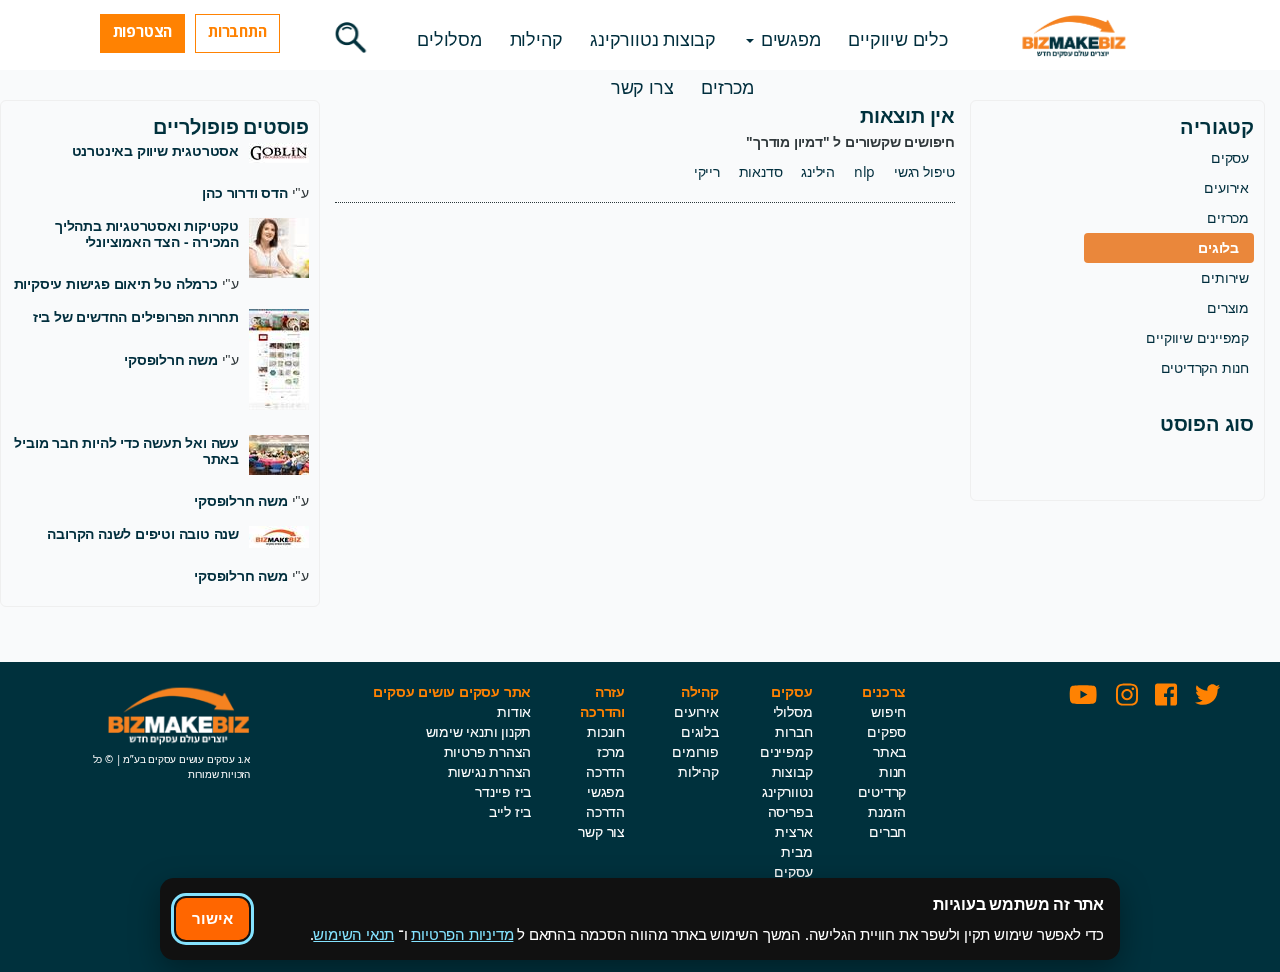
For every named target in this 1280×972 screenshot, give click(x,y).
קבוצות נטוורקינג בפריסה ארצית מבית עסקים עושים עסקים (787, 841)
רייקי (707, 171)
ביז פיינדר (503, 791)
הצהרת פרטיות (488, 751)
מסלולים (449, 39)
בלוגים (1218, 247)
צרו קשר (642, 87)
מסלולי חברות (793, 721)
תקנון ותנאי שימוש (479, 731)
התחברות (237, 31)
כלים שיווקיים (897, 39)
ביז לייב (510, 811)
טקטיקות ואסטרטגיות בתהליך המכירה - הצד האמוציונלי (147, 233)
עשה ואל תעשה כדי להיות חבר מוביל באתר (126, 450)
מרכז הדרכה (605, 761)
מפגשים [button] (788, 39)
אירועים (1226, 187)
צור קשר (601, 831)
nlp (864, 171)
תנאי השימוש (353, 934)
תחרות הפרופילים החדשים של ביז (136, 316)
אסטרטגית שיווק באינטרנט (155, 150)
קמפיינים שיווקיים (1197, 337)
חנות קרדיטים (882, 781)
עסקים (1230, 157)
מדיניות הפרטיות (462, 934)
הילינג (818, 171)
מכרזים (727, 87)
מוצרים (1228, 307)
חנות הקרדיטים (1205, 367)
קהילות (536, 39)
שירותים (1225, 277)
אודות (514, 711)
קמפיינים (786, 751)
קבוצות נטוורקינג (653, 39)
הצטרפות (143, 31)
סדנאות (761, 171)
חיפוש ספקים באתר (886, 731)
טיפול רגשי (924, 171)
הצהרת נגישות (490, 771)
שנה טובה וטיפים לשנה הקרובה (143, 533)
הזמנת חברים (887, 821)
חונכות (606, 731)
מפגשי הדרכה (605, 801)
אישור (212, 918)
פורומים (695, 751)
